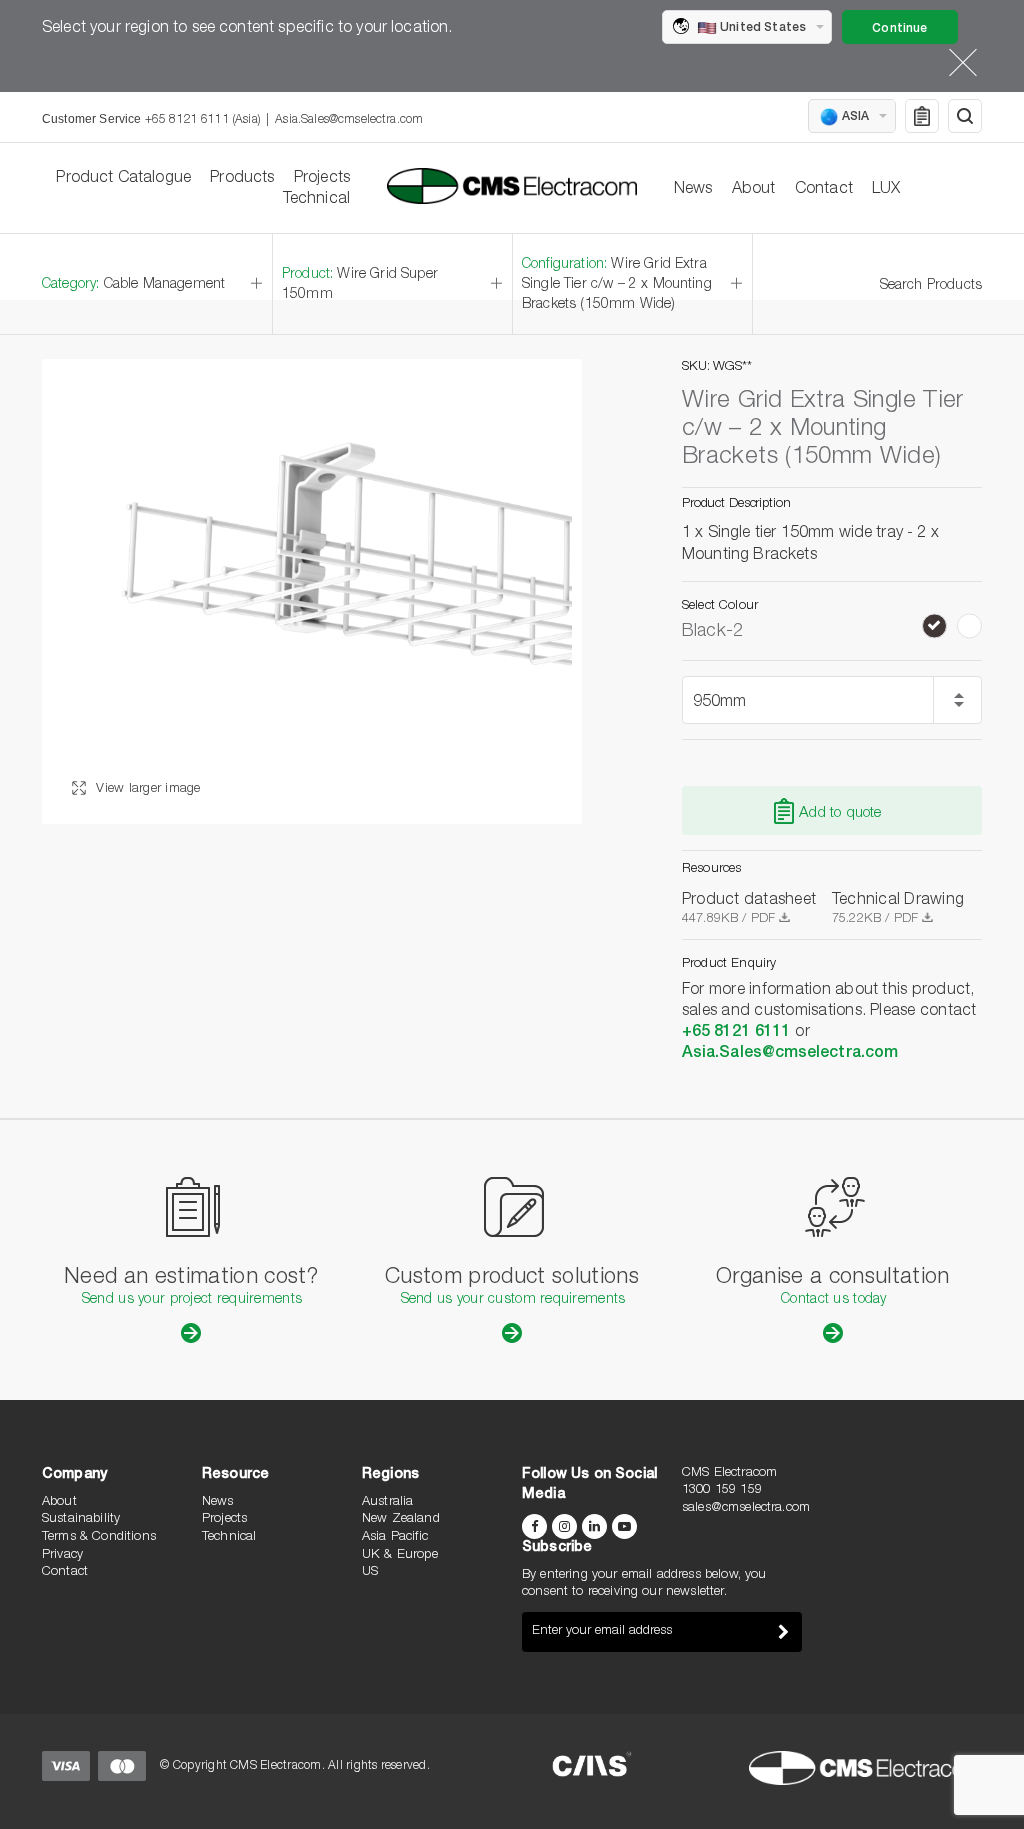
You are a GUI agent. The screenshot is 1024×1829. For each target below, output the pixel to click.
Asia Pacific (395, 1537)
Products (242, 179)
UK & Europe (400, 1555)
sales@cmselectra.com (746, 1508)
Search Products (931, 286)
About (754, 190)
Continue (899, 29)
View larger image (146, 789)
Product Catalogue (123, 179)
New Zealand (401, 1519)
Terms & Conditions (99, 1537)
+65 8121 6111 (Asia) (202, 120)
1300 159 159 (722, 1490)
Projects (322, 179)
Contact (824, 190)
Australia (387, 1502)
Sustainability (81, 1519)
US (370, 1572)
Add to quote (840, 813)
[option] (312, 591)
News (693, 190)
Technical (316, 200)
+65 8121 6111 (736, 1033)
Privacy (62, 1555)
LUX (886, 190)
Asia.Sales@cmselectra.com (349, 120)
